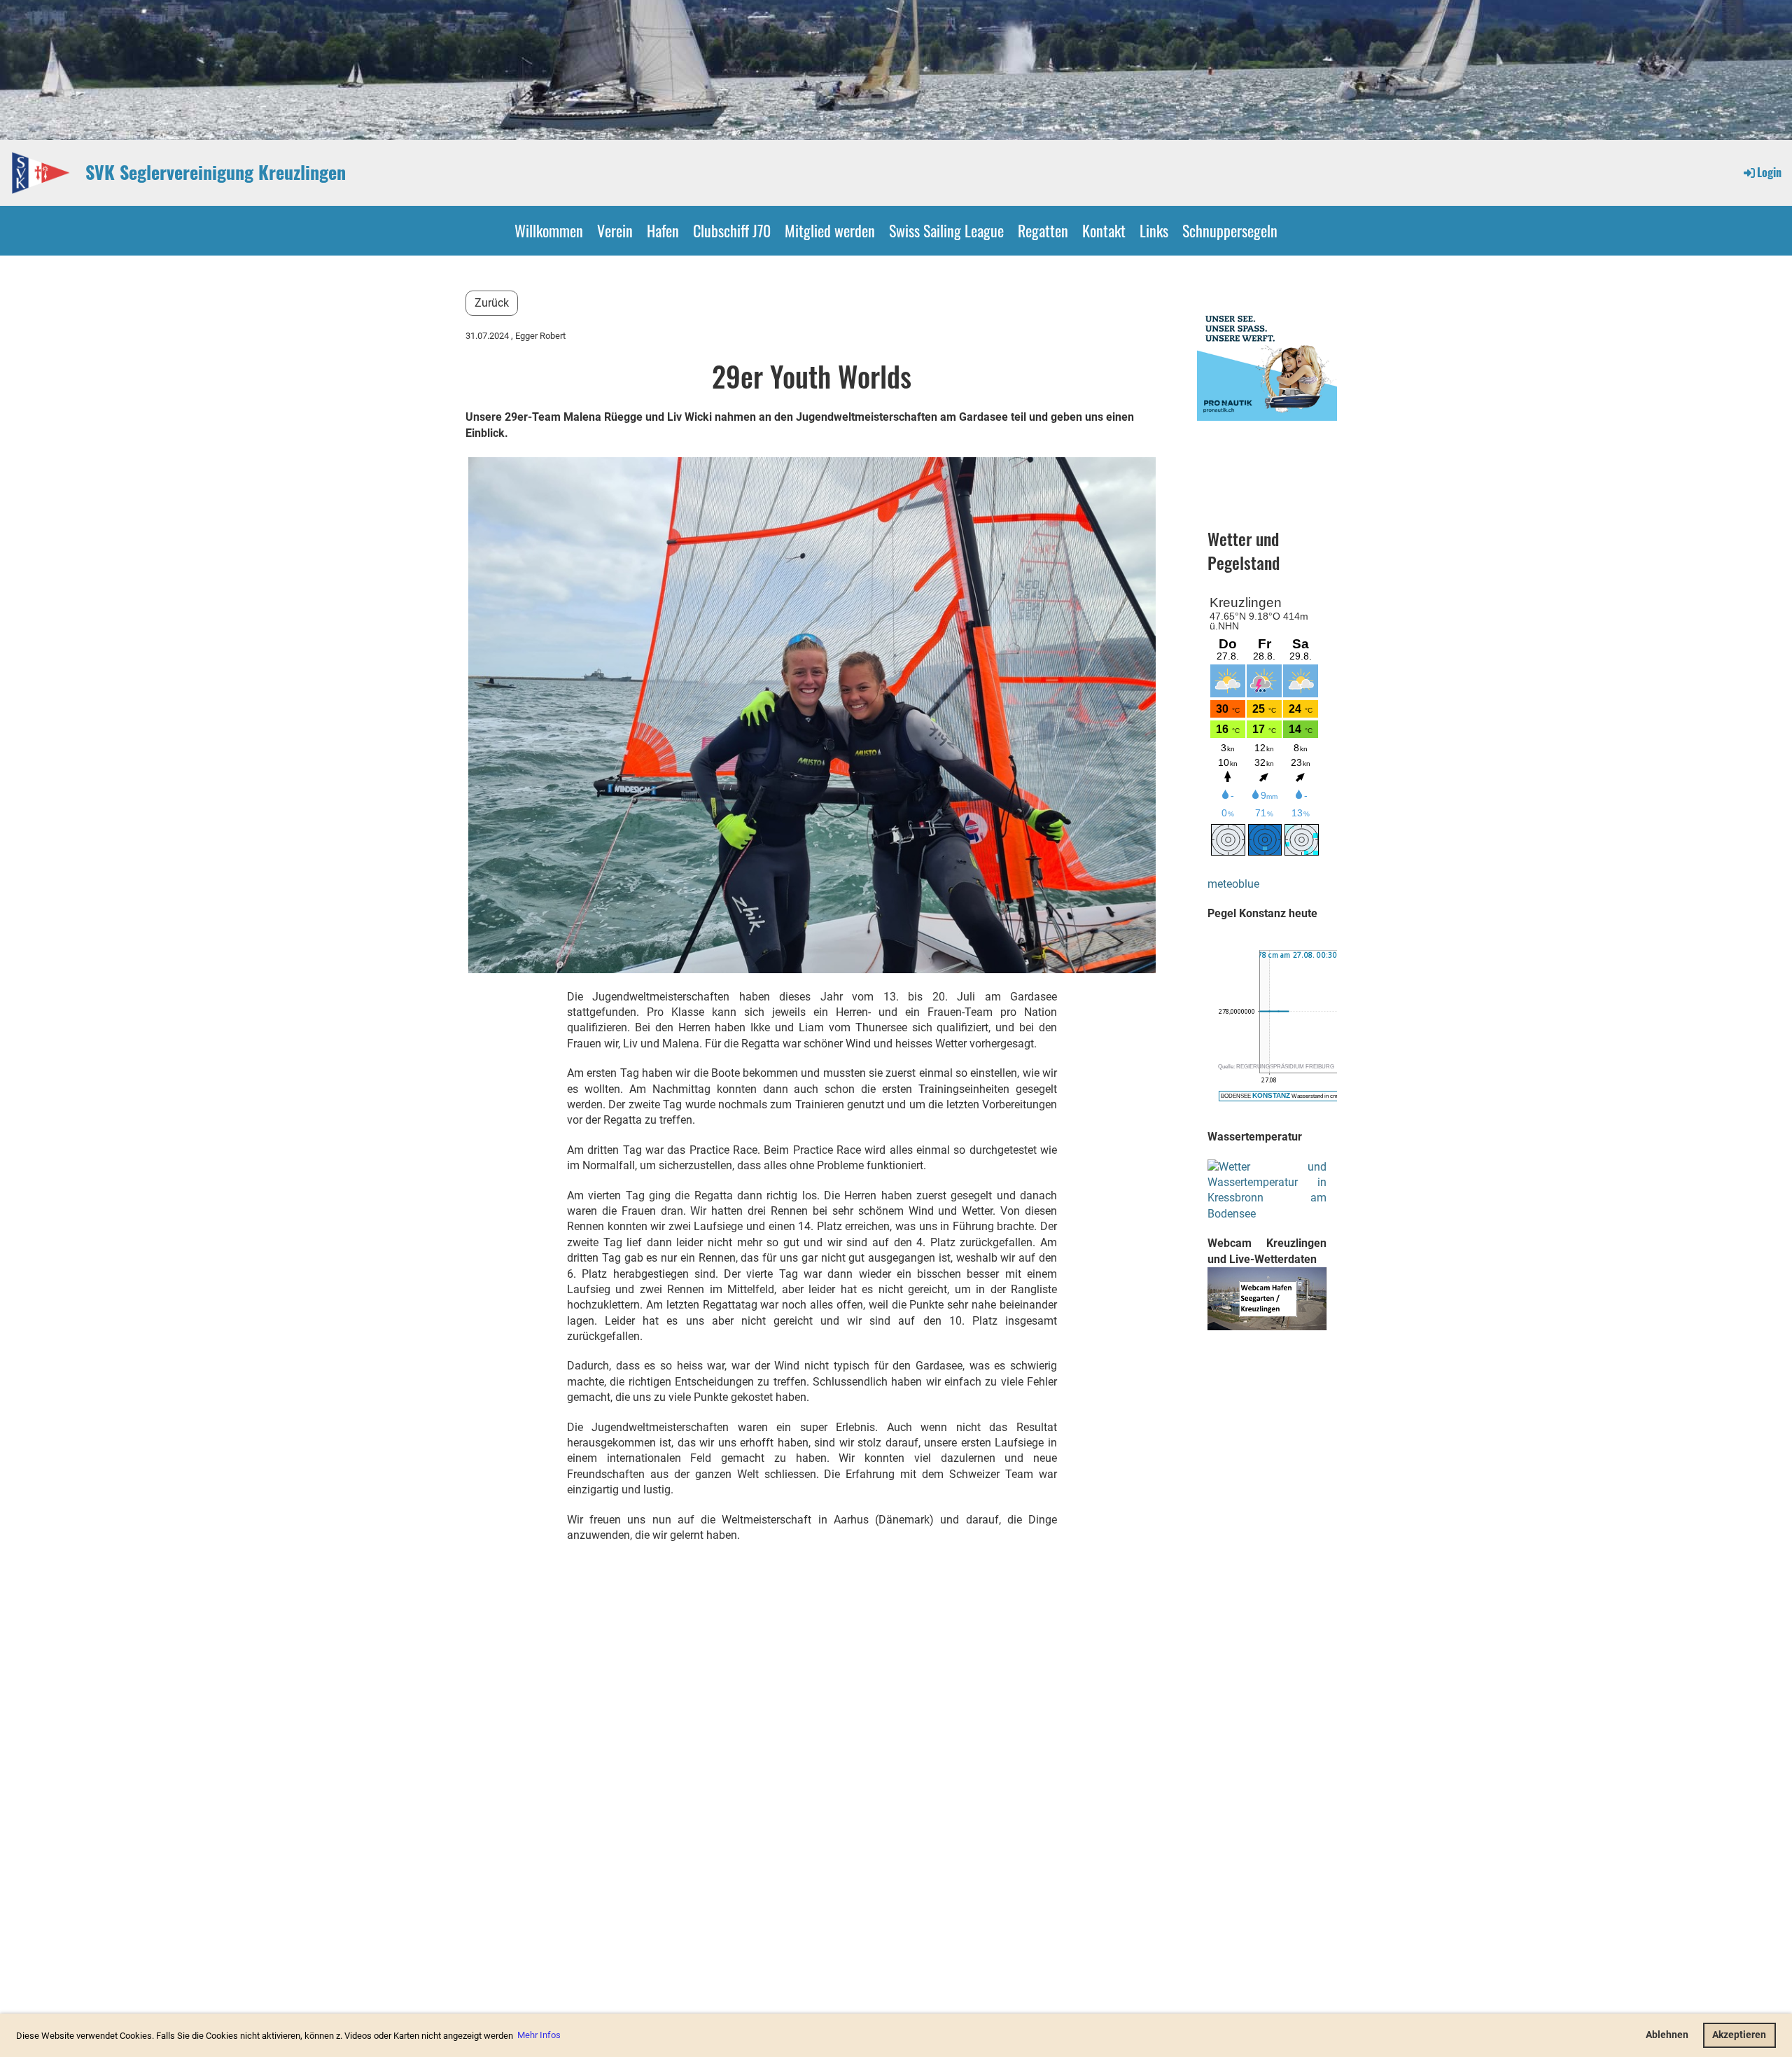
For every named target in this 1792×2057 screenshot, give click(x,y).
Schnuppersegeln (1230, 230)
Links (1154, 230)
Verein (615, 230)
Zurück (492, 303)
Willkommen (549, 230)
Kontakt (1104, 230)
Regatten (1043, 230)
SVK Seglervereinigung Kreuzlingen (216, 172)
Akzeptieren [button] (1739, 2035)
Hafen (663, 230)
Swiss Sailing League (946, 230)
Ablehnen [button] (1667, 2035)
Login (1769, 172)
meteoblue (1233, 884)
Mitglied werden (830, 230)
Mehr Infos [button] (539, 2035)
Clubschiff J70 (732, 230)
